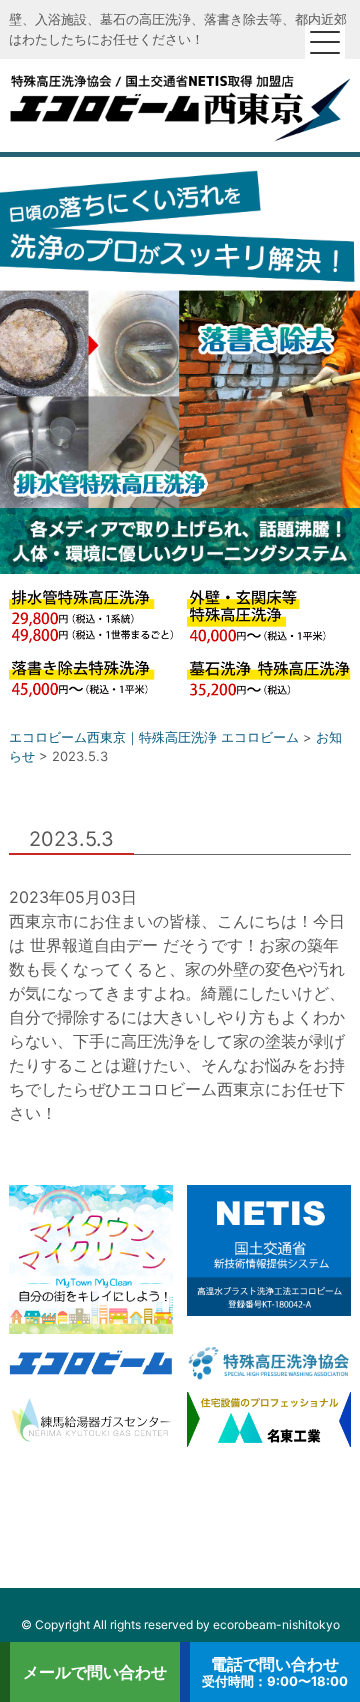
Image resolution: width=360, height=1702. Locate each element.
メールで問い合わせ (95, 1672)
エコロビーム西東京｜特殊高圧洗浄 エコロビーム (180, 105)
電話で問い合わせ (275, 1671)
